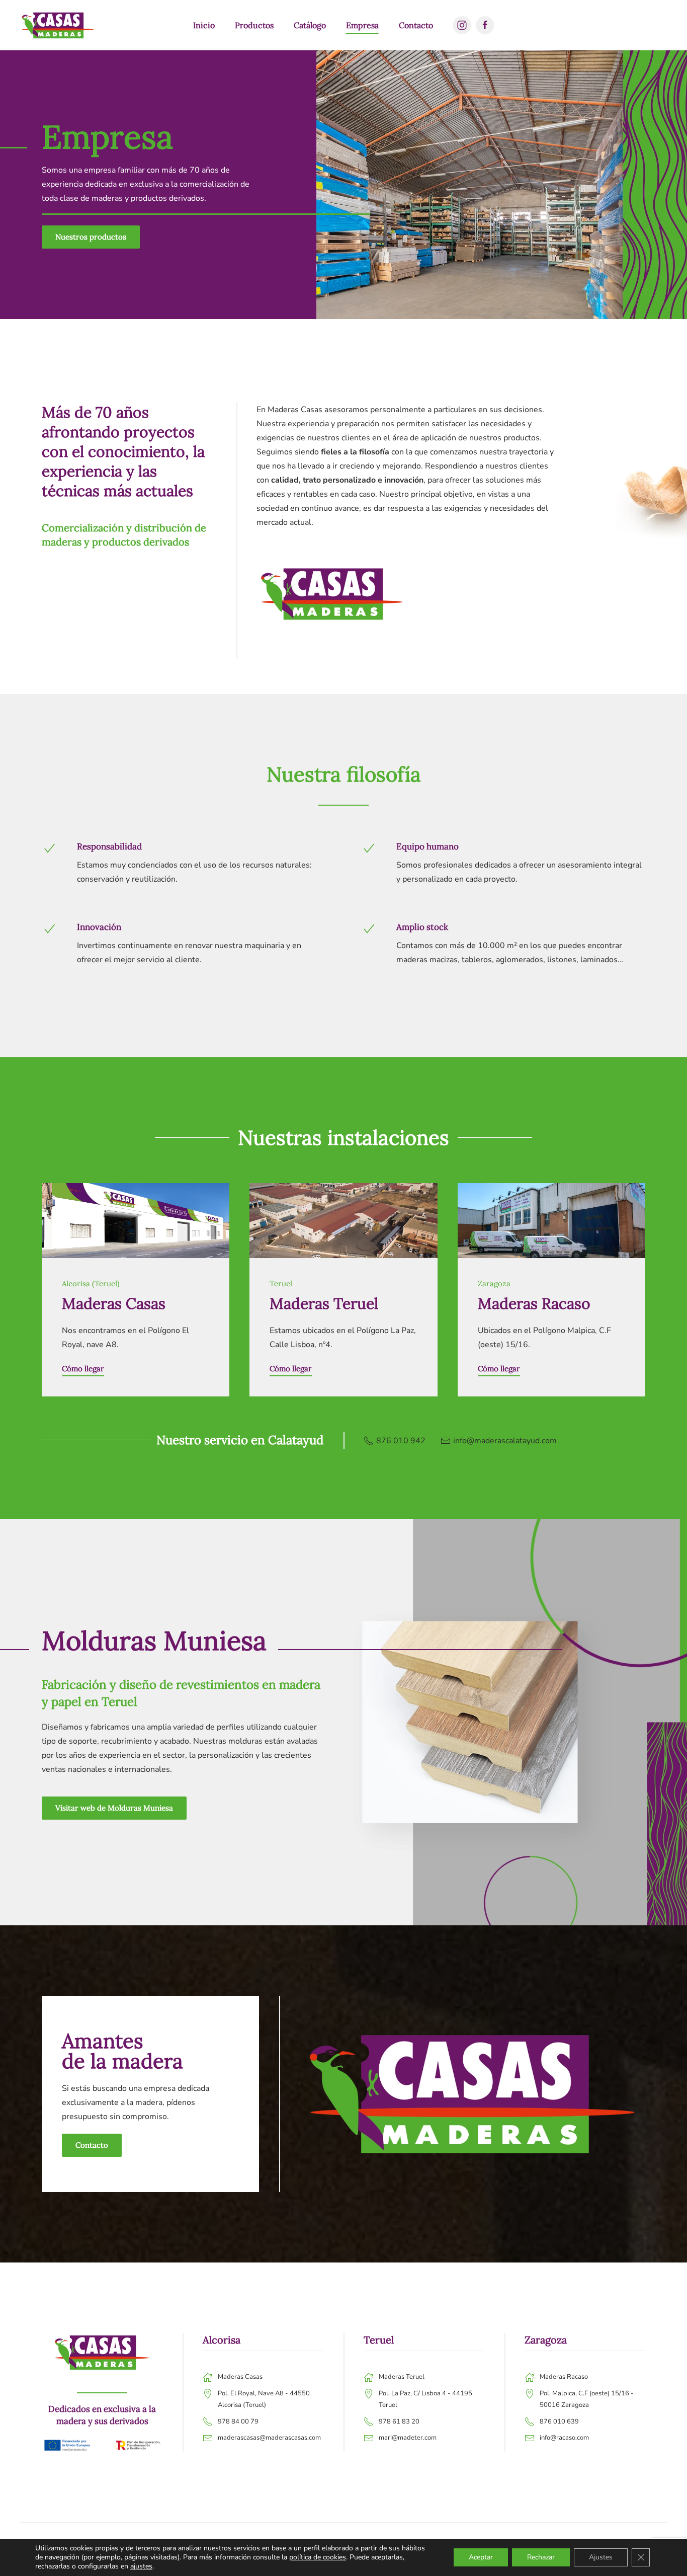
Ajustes (601, 2557)
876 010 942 (401, 1441)
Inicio (204, 25)
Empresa (362, 25)
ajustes (141, 2566)
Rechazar (541, 2557)
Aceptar (481, 2557)
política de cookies (318, 2557)
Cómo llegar (83, 1369)
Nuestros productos (91, 237)
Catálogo (310, 25)
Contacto (416, 25)
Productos (254, 25)
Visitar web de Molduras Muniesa (114, 1808)
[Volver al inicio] (58, 25)
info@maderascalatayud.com (505, 1441)
